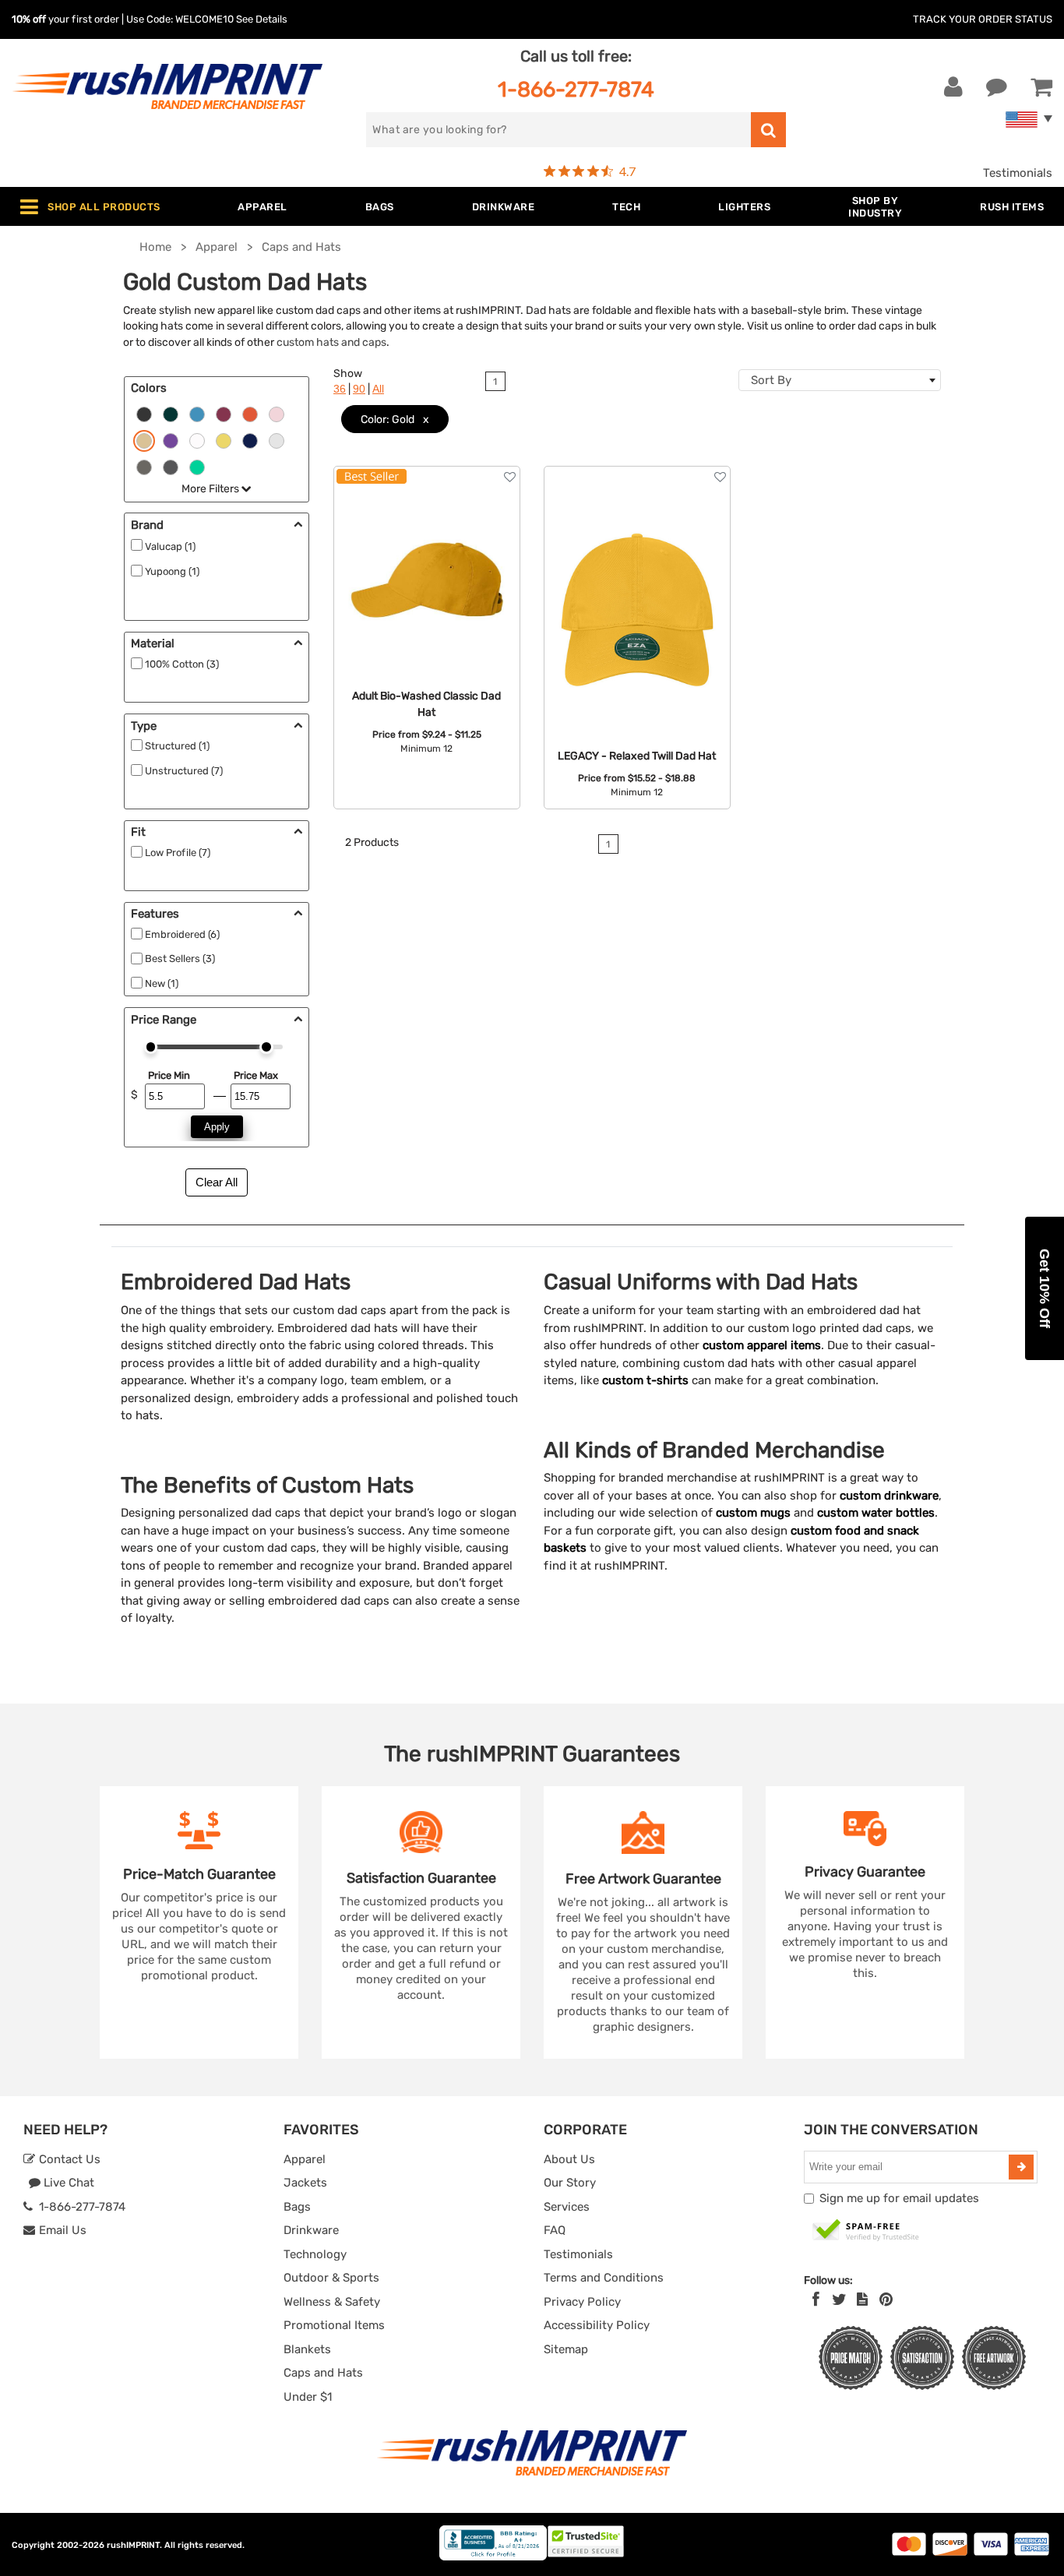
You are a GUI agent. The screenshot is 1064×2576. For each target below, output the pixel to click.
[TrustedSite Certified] (866, 2231)
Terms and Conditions (604, 2278)
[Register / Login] (953, 87)
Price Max (255, 1075)
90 (359, 389)
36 (340, 389)
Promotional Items (334, 2325)
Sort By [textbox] (771, 380)
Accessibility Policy (597, 2325)
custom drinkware (889, 1496)
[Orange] (250, 413)
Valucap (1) (170, 546)
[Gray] (144, 466)
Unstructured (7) (184, 771)
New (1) (162, 983)
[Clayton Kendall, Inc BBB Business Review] (493, 2557)
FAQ (555, 2230)
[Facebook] (816, 2299)
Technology (315, 2254)
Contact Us (68, 2159)
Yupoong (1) (172, 571)
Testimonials (1018, 173)
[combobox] (840, 380)
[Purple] (171, 439)
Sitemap (566, 2349)
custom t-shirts (645, 1380)
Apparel (305, 2159)
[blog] (862, 2299)
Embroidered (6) (182, 934)
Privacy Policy (582, 2302)
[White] (197, 439)
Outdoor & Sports (331, 2278)
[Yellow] (224, 439)
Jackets (305, 2183)
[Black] (144, 413)
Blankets (307, 2349)
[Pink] (277, 413)
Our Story (570, 2183)
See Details (262, 19)
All (378, 389)
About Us (569, 2159)
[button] (1045, 1288)
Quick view (426, 565)
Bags (297, 2207)
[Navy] (250, 439)
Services (567, 2207)
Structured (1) (177, 746)
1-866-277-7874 (576, 89)
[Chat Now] (997, 87)
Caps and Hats (323, 2373)
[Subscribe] (1021, 2167)
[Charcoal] (171, 466)
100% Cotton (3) (182, 664)
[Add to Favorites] (510, 477)
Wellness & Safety (332, 2302)
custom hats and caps (331, 342)
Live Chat (67, 2183)
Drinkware (311, 2230)
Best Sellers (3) (180, 959)
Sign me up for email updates (899, 2198)
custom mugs (753, 1513)
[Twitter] (839, 2299)
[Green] (171, 413)
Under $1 (308, 2397)
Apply (217, 1127)
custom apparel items (762, 1345)
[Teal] (197, 466)
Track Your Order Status (983, 19)
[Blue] (197, 413)
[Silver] (277, 439)
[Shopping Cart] (1041, 87)
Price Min (169, 1075)
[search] (768, 130)
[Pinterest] (886, 2299)
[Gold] (144, 439)
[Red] (224, 413)
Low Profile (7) (178, 853)
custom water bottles (876, 1513)
